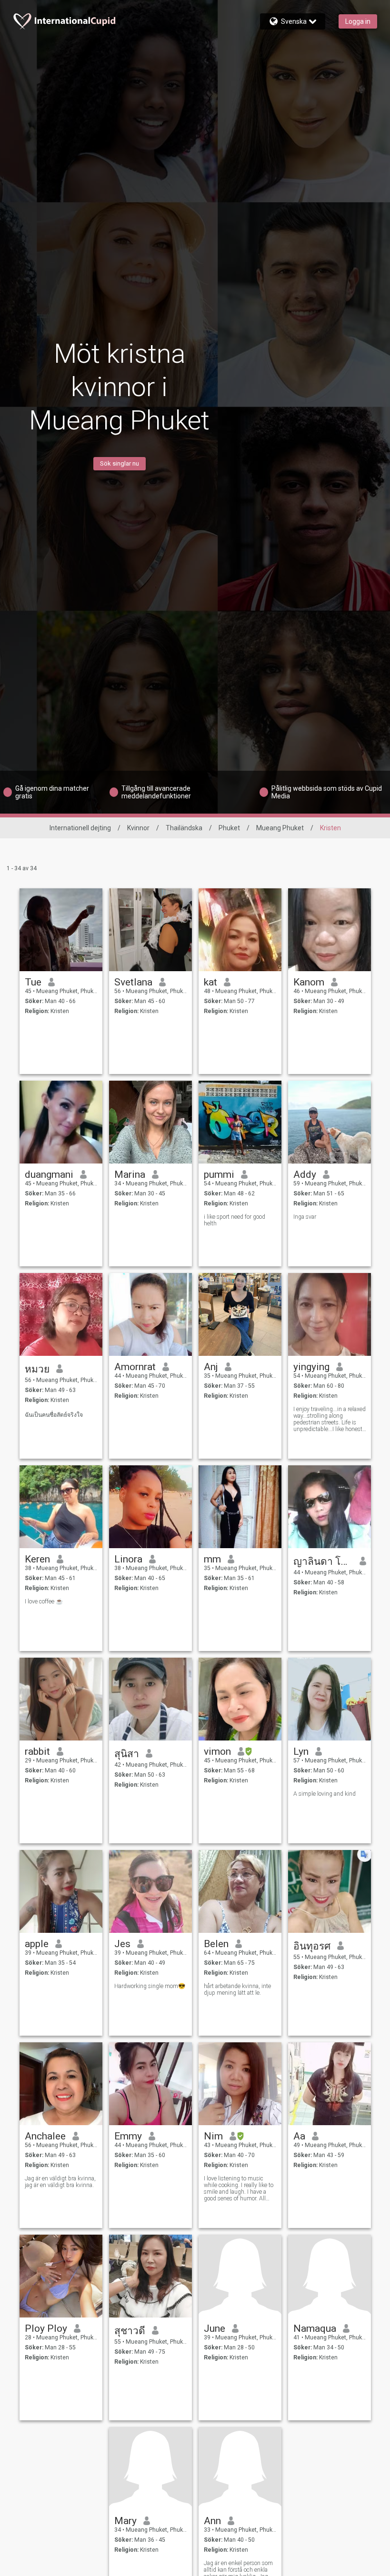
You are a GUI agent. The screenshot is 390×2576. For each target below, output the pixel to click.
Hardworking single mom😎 (150, 1986)
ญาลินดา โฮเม (323, 1562)
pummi (219, 1174)
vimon (217, 1751)
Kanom (309, 982)
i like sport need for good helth (235, 1220)
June (215, 2328)
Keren (37, 1559)
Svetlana (133, 982)
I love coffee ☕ (44, 1601)
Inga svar (305, 1217)
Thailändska (184, 828)
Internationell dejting (80, 828)
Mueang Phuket (280, 828)
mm (212, 1559)
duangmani (49, 1174)
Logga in (358, 21)
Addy (305, 1174)
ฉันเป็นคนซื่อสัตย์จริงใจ (54, 1415)
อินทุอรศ (312, 1946)
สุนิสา (127, 1754)
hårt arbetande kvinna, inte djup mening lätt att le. (237, 1989)
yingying (311, 1367)
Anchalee (45, 2136)
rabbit (37, 1751)
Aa (299, 2136)
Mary (125, 2521)
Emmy (128, 2136)
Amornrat (135, 1367)
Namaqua (315, 2328)
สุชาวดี (130, 2331)
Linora (128, 1559)
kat (210, 982)
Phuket (229, 828)
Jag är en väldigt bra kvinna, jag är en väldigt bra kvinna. (60, 2182)
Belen (216, 1944)
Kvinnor (138, 828)
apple (37, 1944)
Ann (212, 2521)
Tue (33, 982)
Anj (211, 1367)
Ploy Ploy (46, 2328)
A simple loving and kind (325, 1794)
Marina (130, 1174)
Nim (213, 2136)
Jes (122, 1944)
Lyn (301, 1751)
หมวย (37, 1369)
